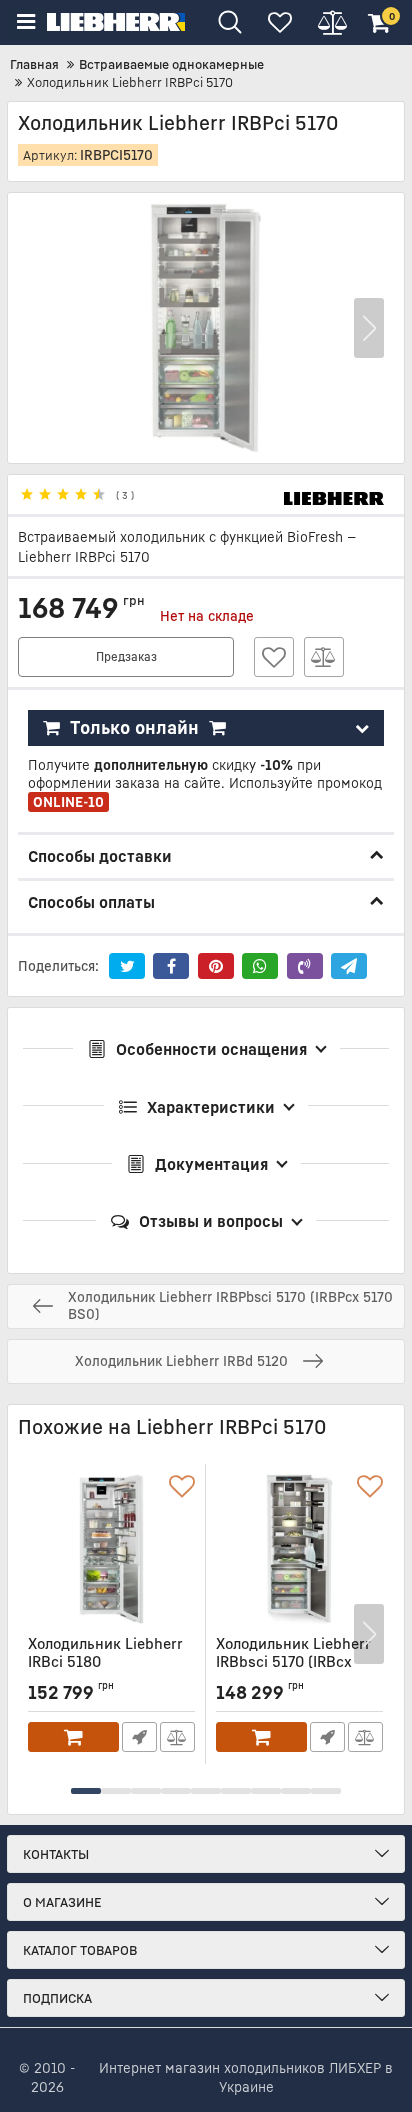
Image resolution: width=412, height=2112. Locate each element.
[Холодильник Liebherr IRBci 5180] (111, 1549)
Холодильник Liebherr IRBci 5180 (105, 1661)
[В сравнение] (324, 657)
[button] (369, 328)
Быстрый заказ (139, 1737)
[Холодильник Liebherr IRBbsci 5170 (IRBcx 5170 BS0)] (299, 1549)
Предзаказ (126, 656)
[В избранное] (274, 657)
